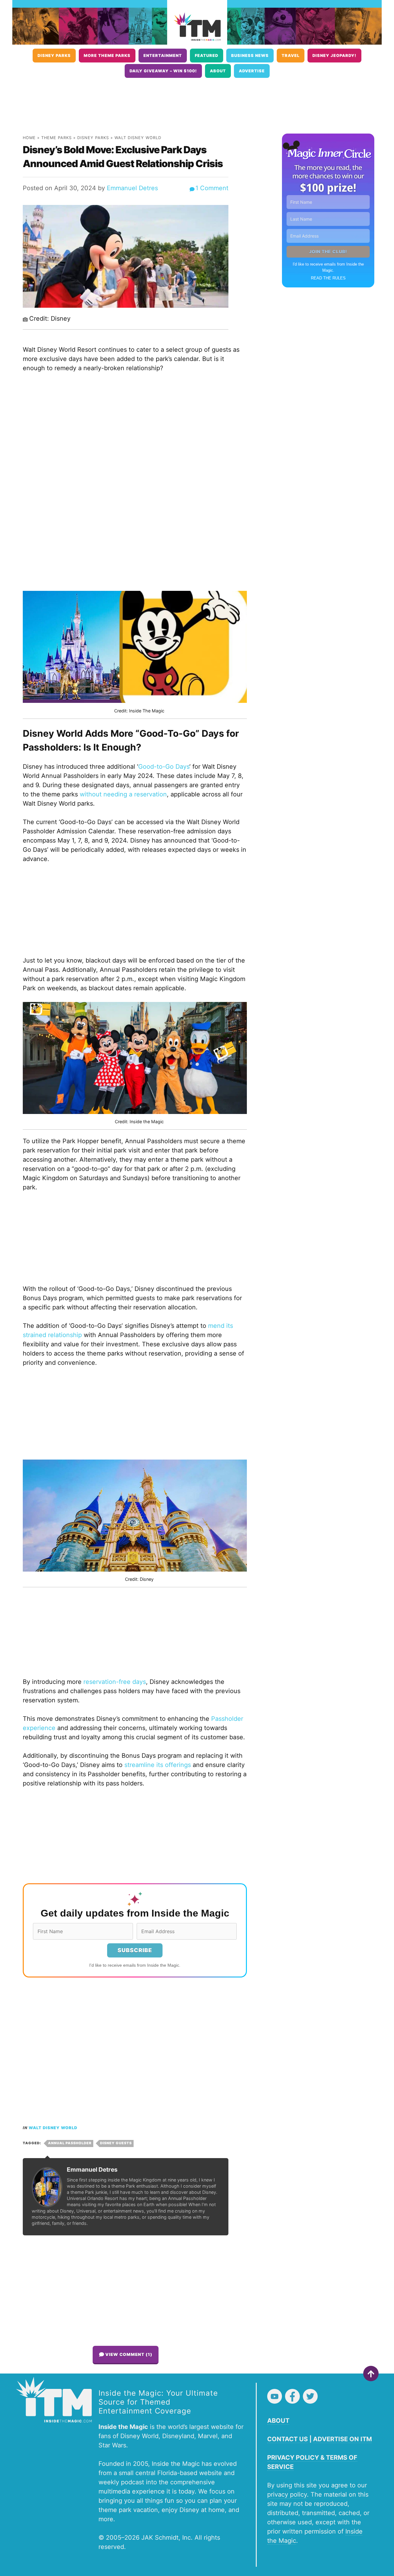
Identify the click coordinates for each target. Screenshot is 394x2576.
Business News (250, 56)
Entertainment (163, 56)
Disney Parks (54, 56)
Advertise (252, 71)
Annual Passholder (70, 2143)
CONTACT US (287, 2439)
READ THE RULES (328, 278)
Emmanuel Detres (132, 188)
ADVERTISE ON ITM (342, 2439)
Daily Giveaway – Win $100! (163, 71)
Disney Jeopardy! (334, 56)
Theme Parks (56, 138)
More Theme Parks (107, 56)
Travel (291, 56)
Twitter (310, 2396)
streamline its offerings (158, 1765)
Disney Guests (116, 2143)
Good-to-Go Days (164, 767)
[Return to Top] (371, 2374)
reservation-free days (115, 1682)
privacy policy (287, 2494)
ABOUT (278, 2421)
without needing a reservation (123, 794)
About (218, 71)
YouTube (275, 2396)
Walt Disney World (138, 138)
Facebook (292, 2396)
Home (29, 138)
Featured (207, 56)
